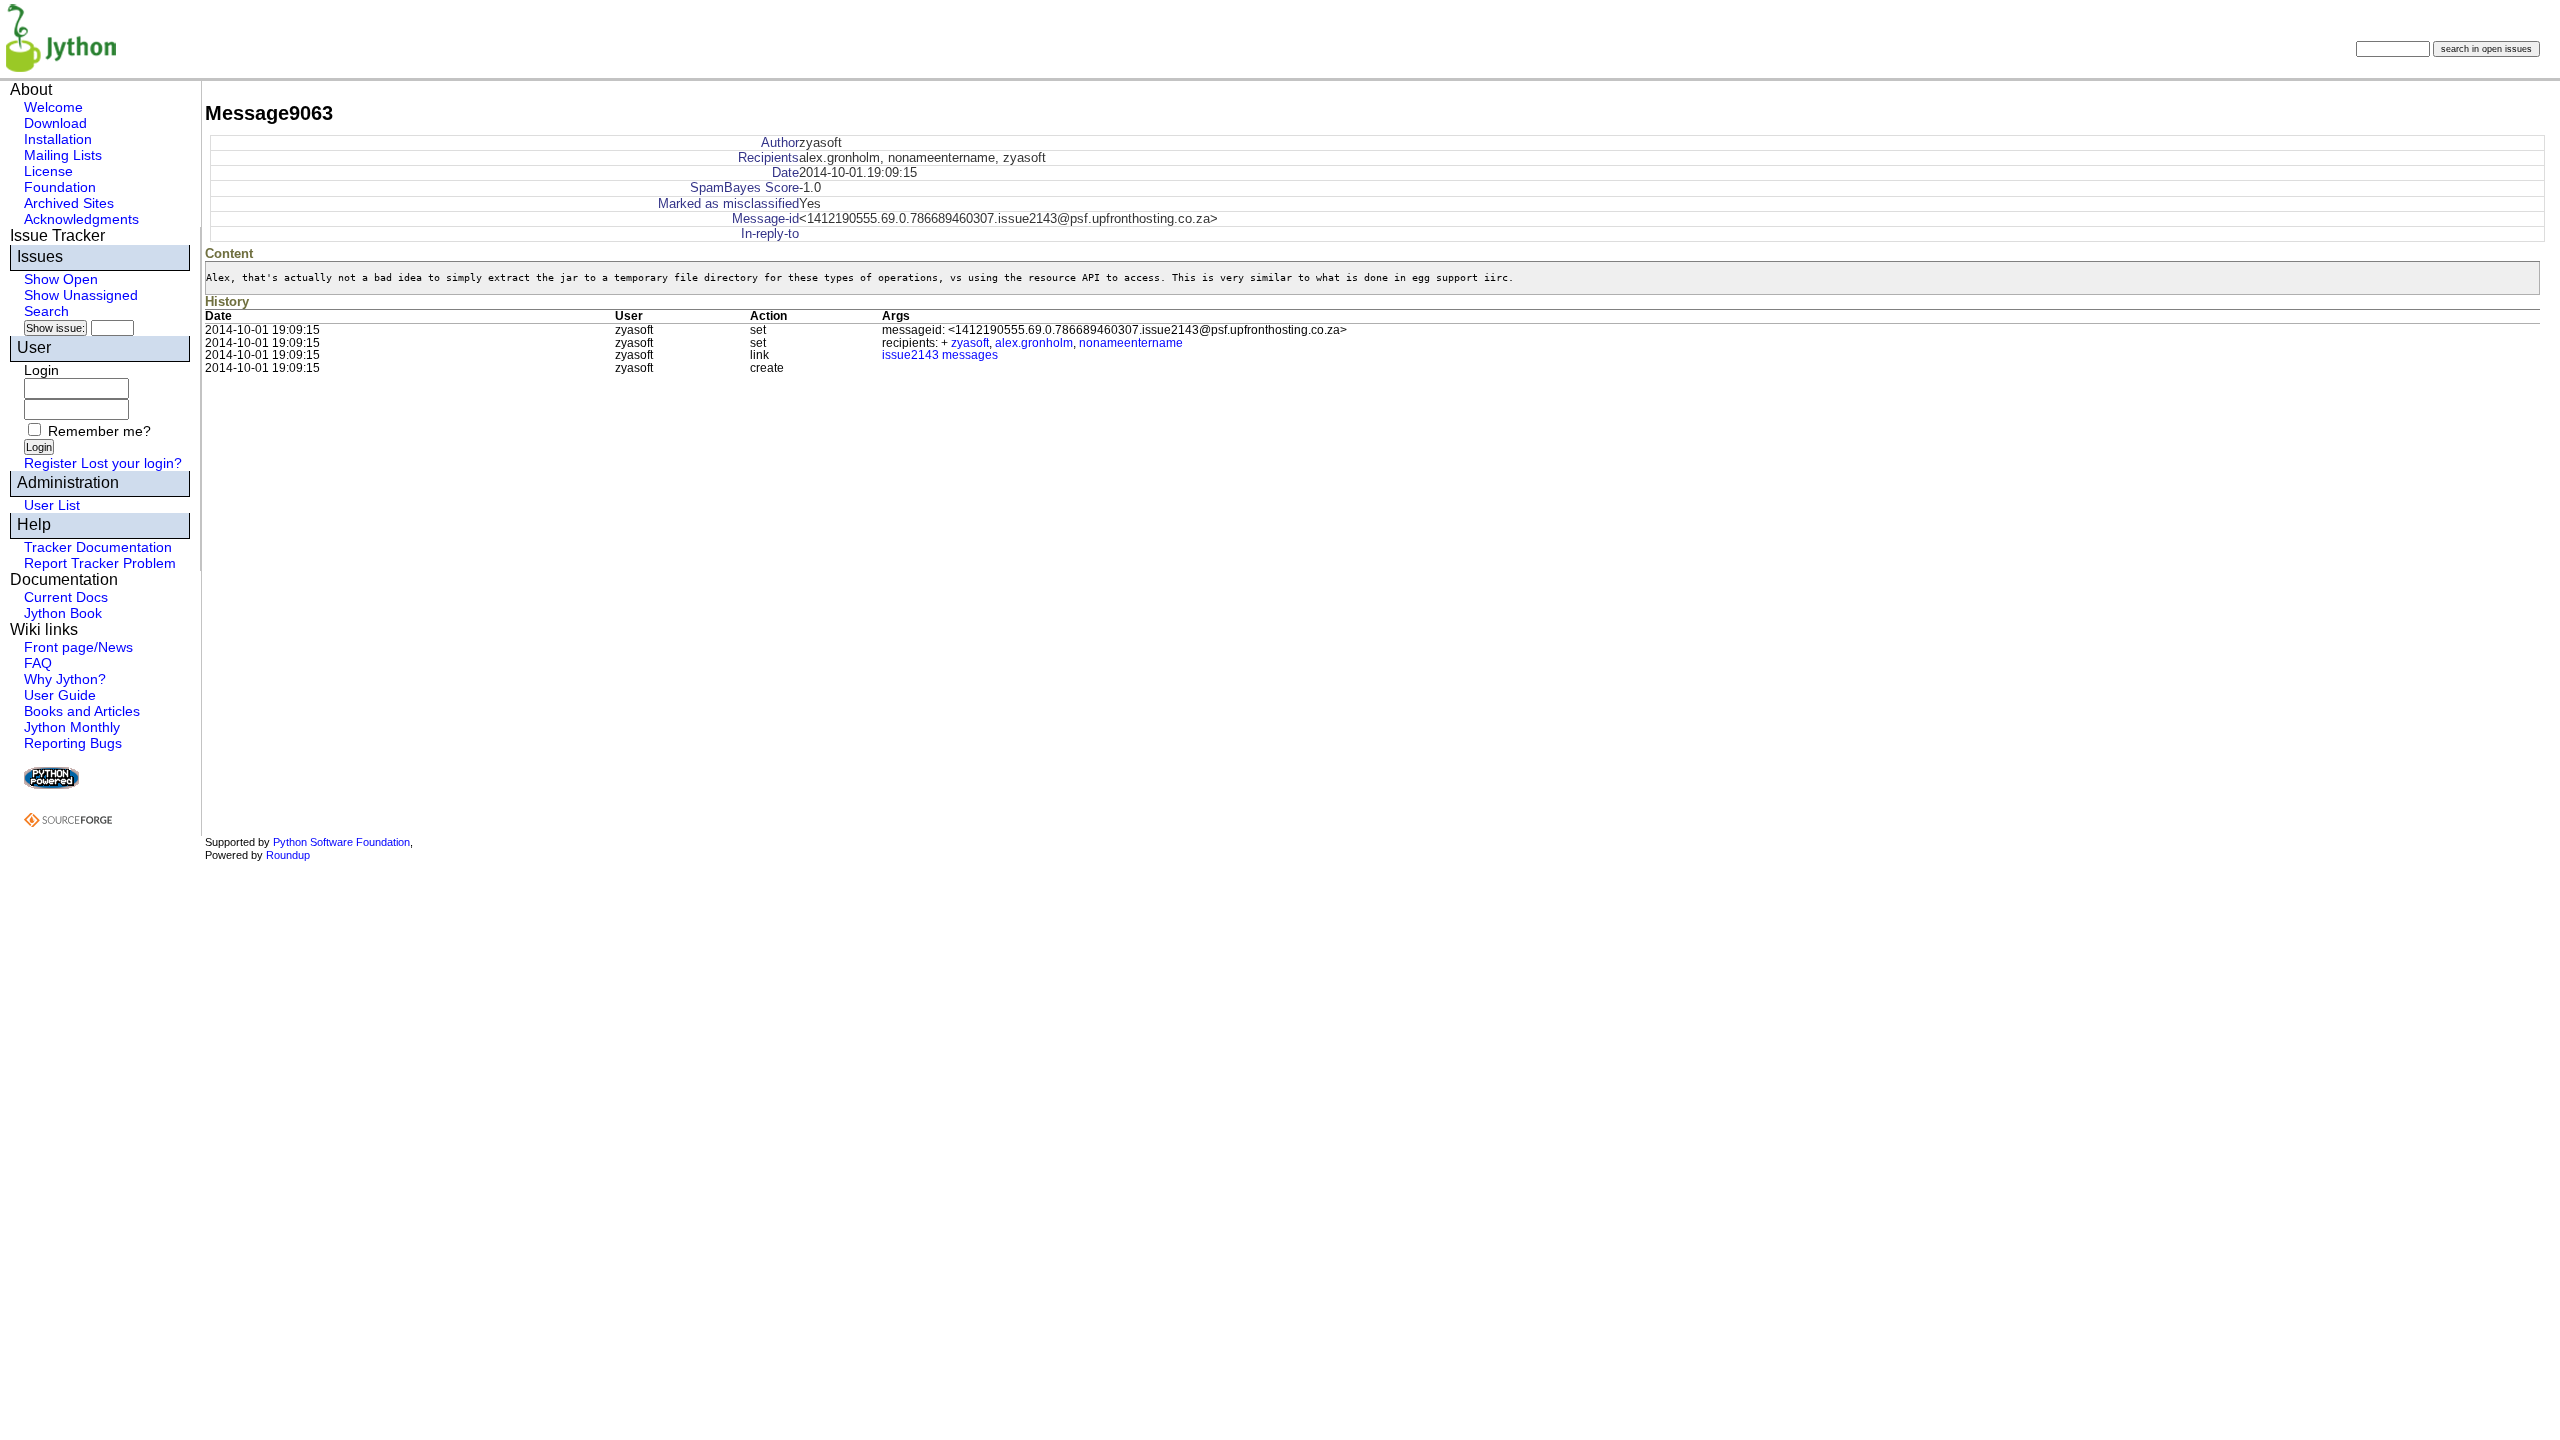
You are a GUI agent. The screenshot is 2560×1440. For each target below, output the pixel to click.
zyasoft (970, 343)
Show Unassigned (81, 295)
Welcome (53, 107)
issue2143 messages (940, 355)
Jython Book (63, 613)
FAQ (38, 663)
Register (50, 463)
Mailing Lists (63, 155)
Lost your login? (131, 463)
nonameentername (1131, 343)
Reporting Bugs (73, 743)
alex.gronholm (1034, 343)
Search (46, 311)
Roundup (288, 855)
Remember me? (99, 431)
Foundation (60, 187)
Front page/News (78, 647)
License (48, 171)
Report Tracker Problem (100, 563)
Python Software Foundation (341, 842)
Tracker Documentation (98, 547)
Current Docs (66, 597)
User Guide (60, 695)
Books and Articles (82, 711)
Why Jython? (65, 679)
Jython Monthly (72, 727)
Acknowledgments (81, 219)
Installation (58, 139)
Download (55, 123)
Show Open (61, 279)
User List (52, 505)
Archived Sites (69, 203)
